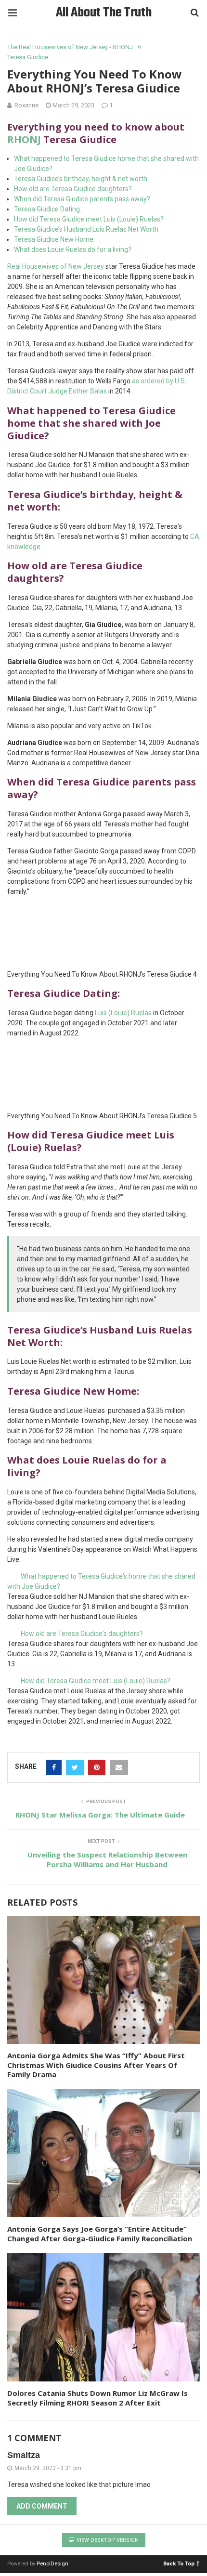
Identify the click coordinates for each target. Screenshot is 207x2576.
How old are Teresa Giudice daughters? (73, 189)
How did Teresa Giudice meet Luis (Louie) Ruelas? (89, 219)
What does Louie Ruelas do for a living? (73, 249)
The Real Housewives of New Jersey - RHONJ (70, 47)
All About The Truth (104, 13)
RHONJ (24, 139)
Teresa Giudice (28, 57)
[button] (103, 1582)
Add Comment (42, 2506)
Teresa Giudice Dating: (48, 209)
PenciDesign (52, 2564)
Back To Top (179, 2563)
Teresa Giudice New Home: (54, 239)
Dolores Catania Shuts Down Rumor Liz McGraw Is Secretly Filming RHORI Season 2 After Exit (97, 2398)
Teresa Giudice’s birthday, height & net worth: (81, 179)
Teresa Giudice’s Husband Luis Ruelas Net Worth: (87, 229)
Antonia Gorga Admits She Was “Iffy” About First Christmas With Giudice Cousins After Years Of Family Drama (96, 2065)
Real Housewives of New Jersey (56, 266)
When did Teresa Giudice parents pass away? (82, 199)
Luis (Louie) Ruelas (123, 1013)
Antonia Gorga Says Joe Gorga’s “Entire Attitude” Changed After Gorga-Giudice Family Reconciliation (100, 2234)
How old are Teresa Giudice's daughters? (82, 1634)
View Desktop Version (107, 2540)
